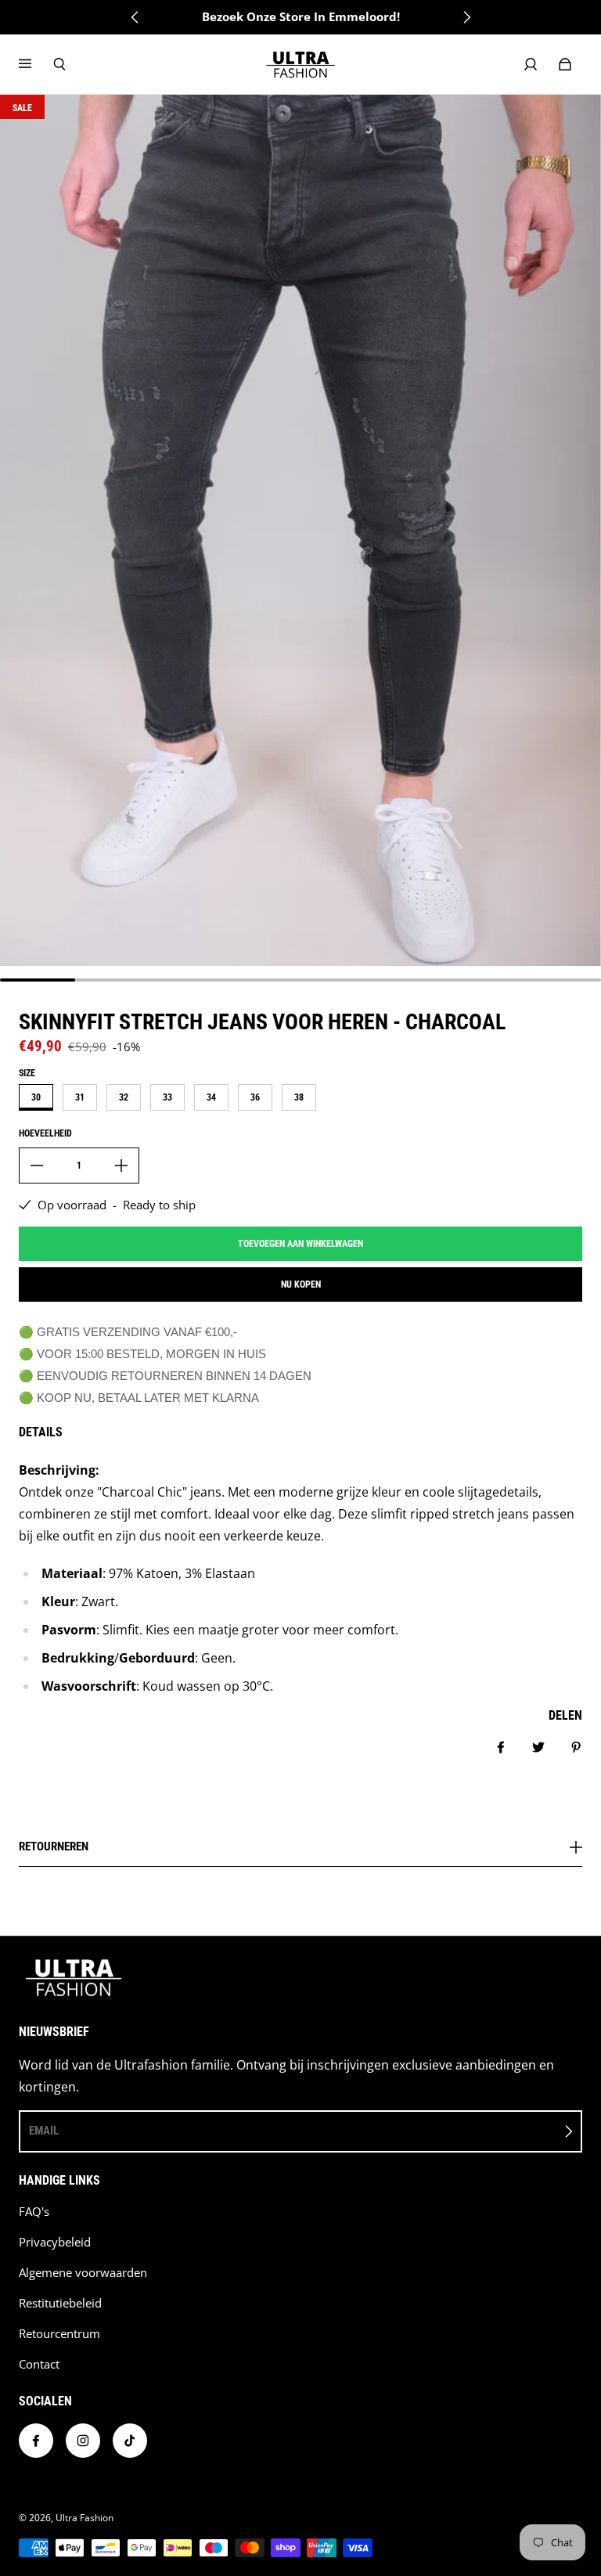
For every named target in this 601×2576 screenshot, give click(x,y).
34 (211, 1097)
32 (124, 1097)
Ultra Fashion (85, 2518)
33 (167, 1097)
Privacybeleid (55, 2242)
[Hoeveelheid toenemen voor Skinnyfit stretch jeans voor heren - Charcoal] (121, 1166)
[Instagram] (83, 2441)
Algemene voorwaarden (83, 2273)
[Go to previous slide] (135, 17)
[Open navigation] (36, 64)
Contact (39, 2364)
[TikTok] (130, 2441)
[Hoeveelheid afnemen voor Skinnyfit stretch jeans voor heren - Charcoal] (37, 1166)
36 (255, 1097)
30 (36, 1097)
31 (80, 1097)
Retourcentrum (59, 2334)
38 (299, 1097)
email (44, 2131)
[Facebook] (36, 2441)
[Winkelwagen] (565, 64)
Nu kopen (301, 1284)
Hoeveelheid (45, 1133)
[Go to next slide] (466, 17)
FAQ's (34, 2212)
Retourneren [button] (54, 1847)
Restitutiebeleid (60, 2303)
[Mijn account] (531, 64)
